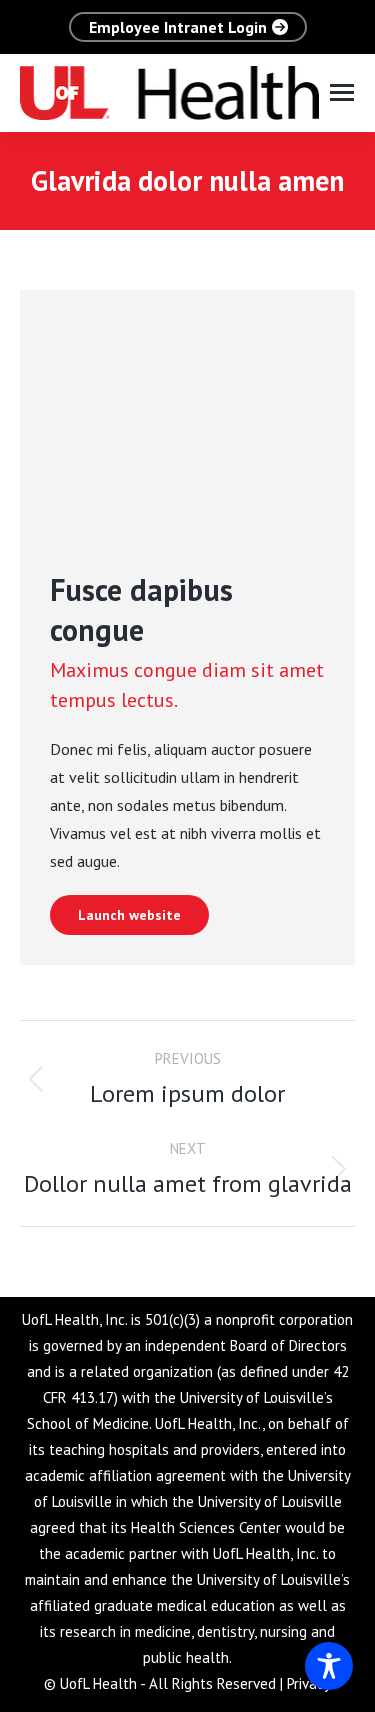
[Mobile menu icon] (342, 92)
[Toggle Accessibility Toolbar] (329, 1666)
